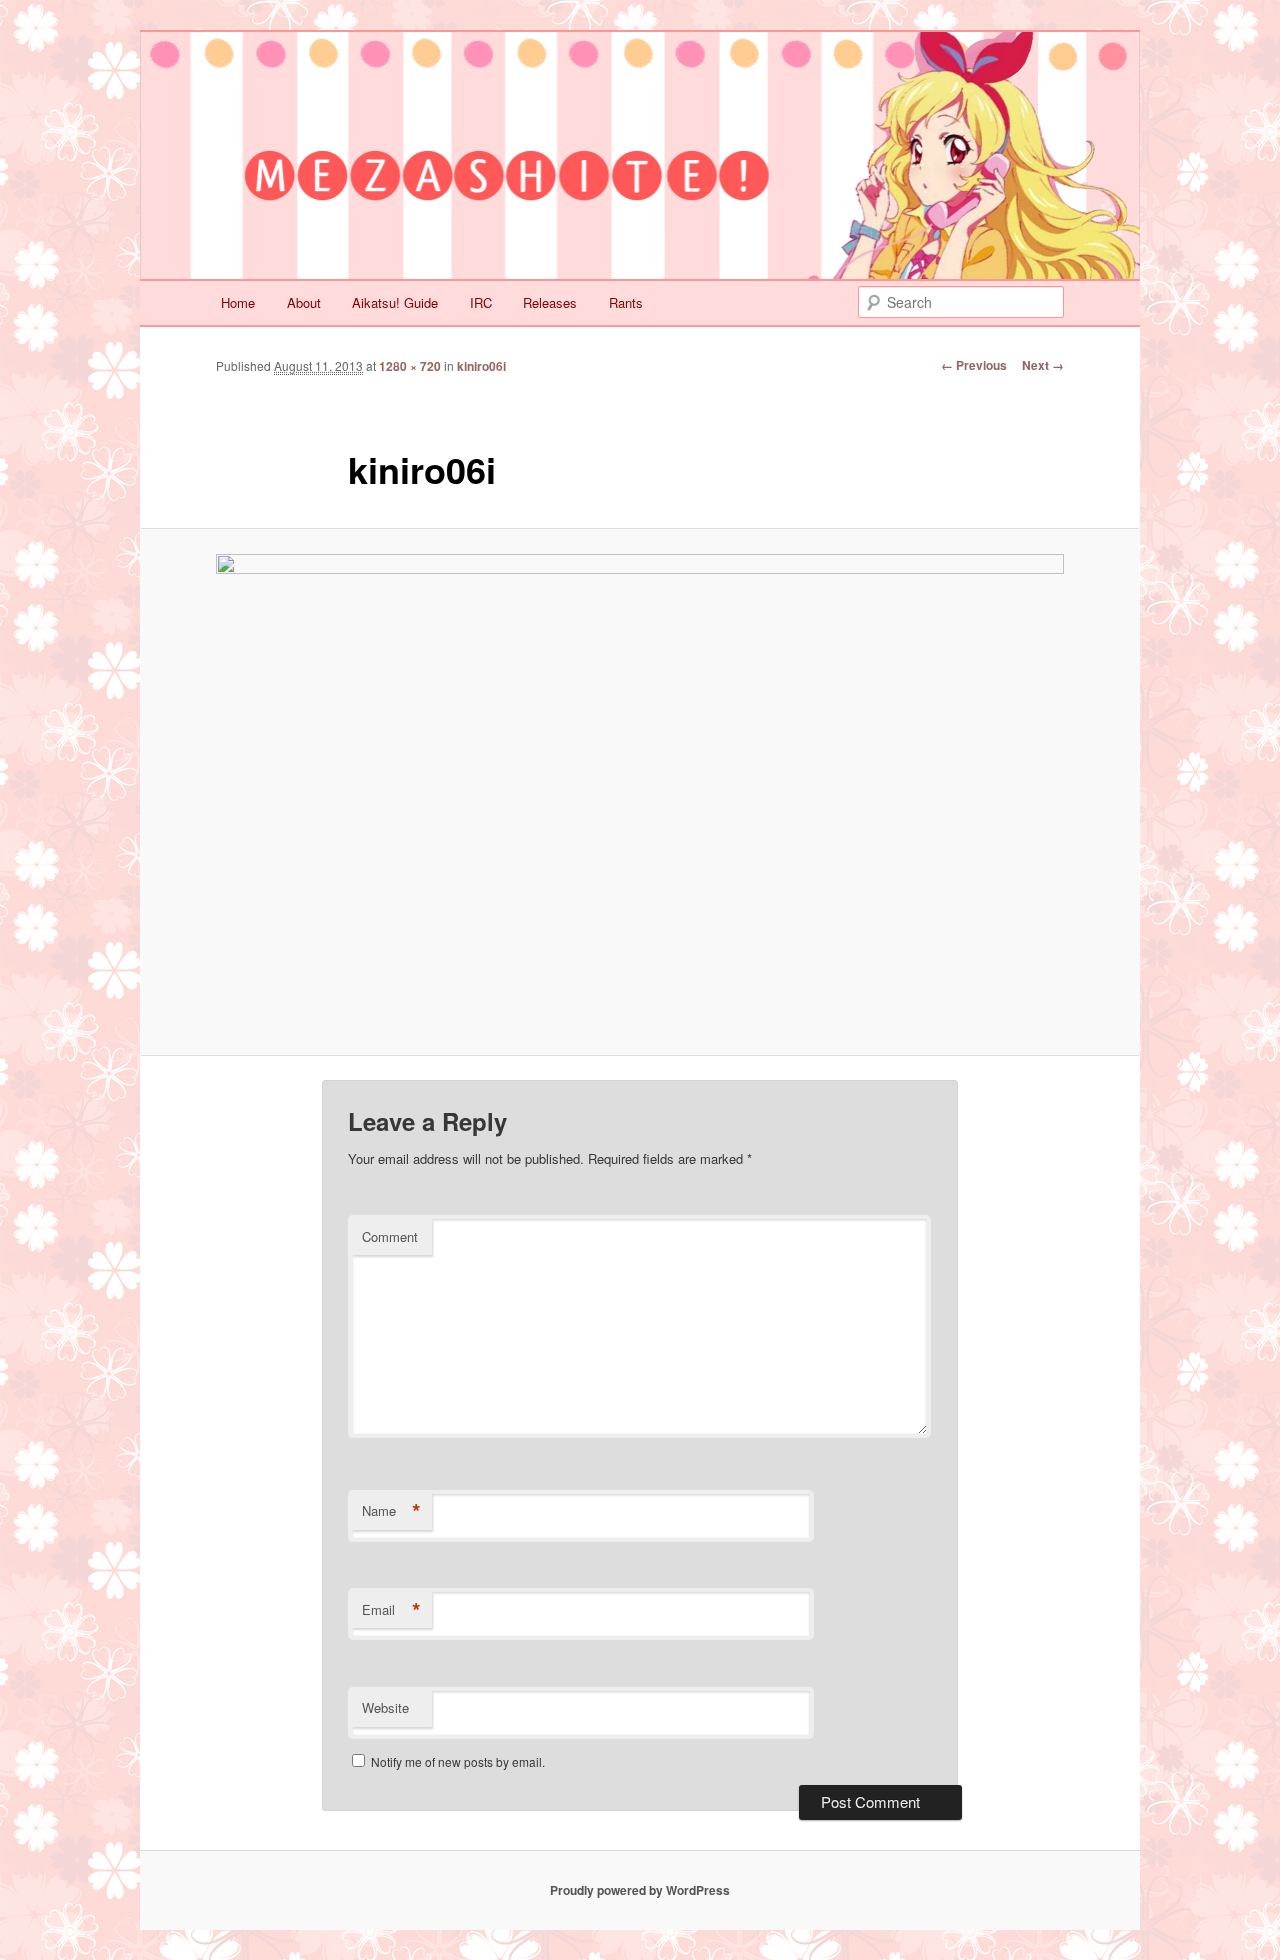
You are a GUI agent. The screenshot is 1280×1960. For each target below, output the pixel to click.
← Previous (974, 365)
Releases (550, 302)
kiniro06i (481, 366)
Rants (626, 302)
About (304, 302)
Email (391, 1610)
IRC (481, 302)
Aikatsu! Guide (395, 302)
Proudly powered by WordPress (640, 1890)
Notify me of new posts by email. (458, 1761)
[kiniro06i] (640, 792)
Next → (1043, 365)
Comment (390, 1236)
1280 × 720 (410, 366)
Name (391, 1511)
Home (238, 302)
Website (385, 1707)
